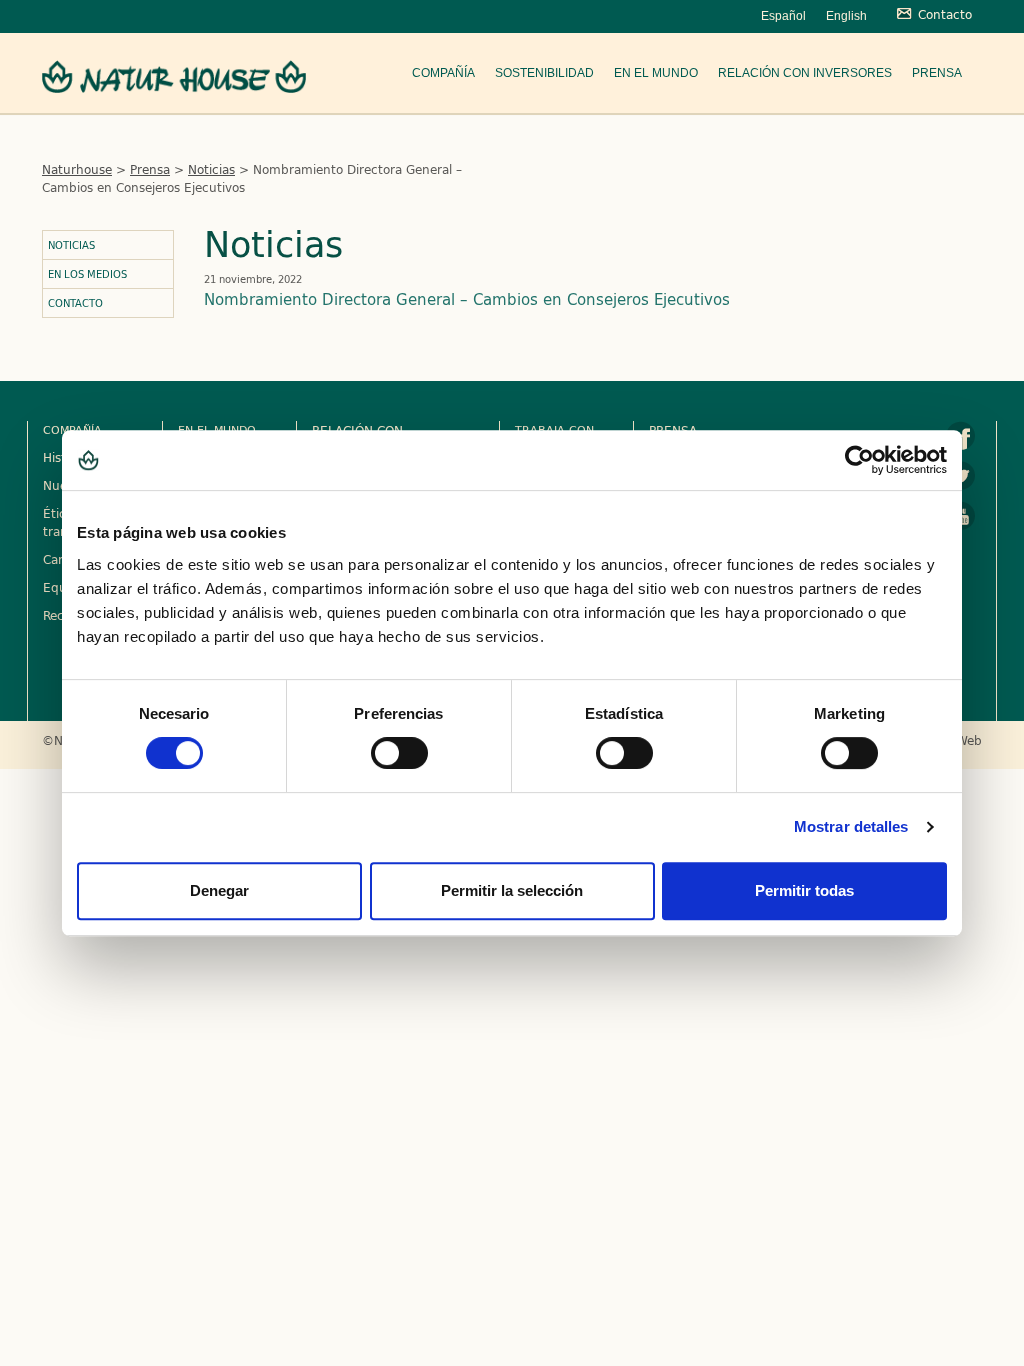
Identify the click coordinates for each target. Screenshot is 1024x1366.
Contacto (75, 303)
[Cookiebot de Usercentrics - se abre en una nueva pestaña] (859, 460)
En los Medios (87, 274)
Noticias (211, 169)
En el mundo (656, 73)
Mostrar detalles (851, 826)
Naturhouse (77, 169)
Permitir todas (804, 890)
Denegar (219, 890)
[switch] (399, 753)
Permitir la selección (512, 890)
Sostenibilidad (544, 73)
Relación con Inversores (805, 73)
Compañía (443, 73)
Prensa (937, 73)
